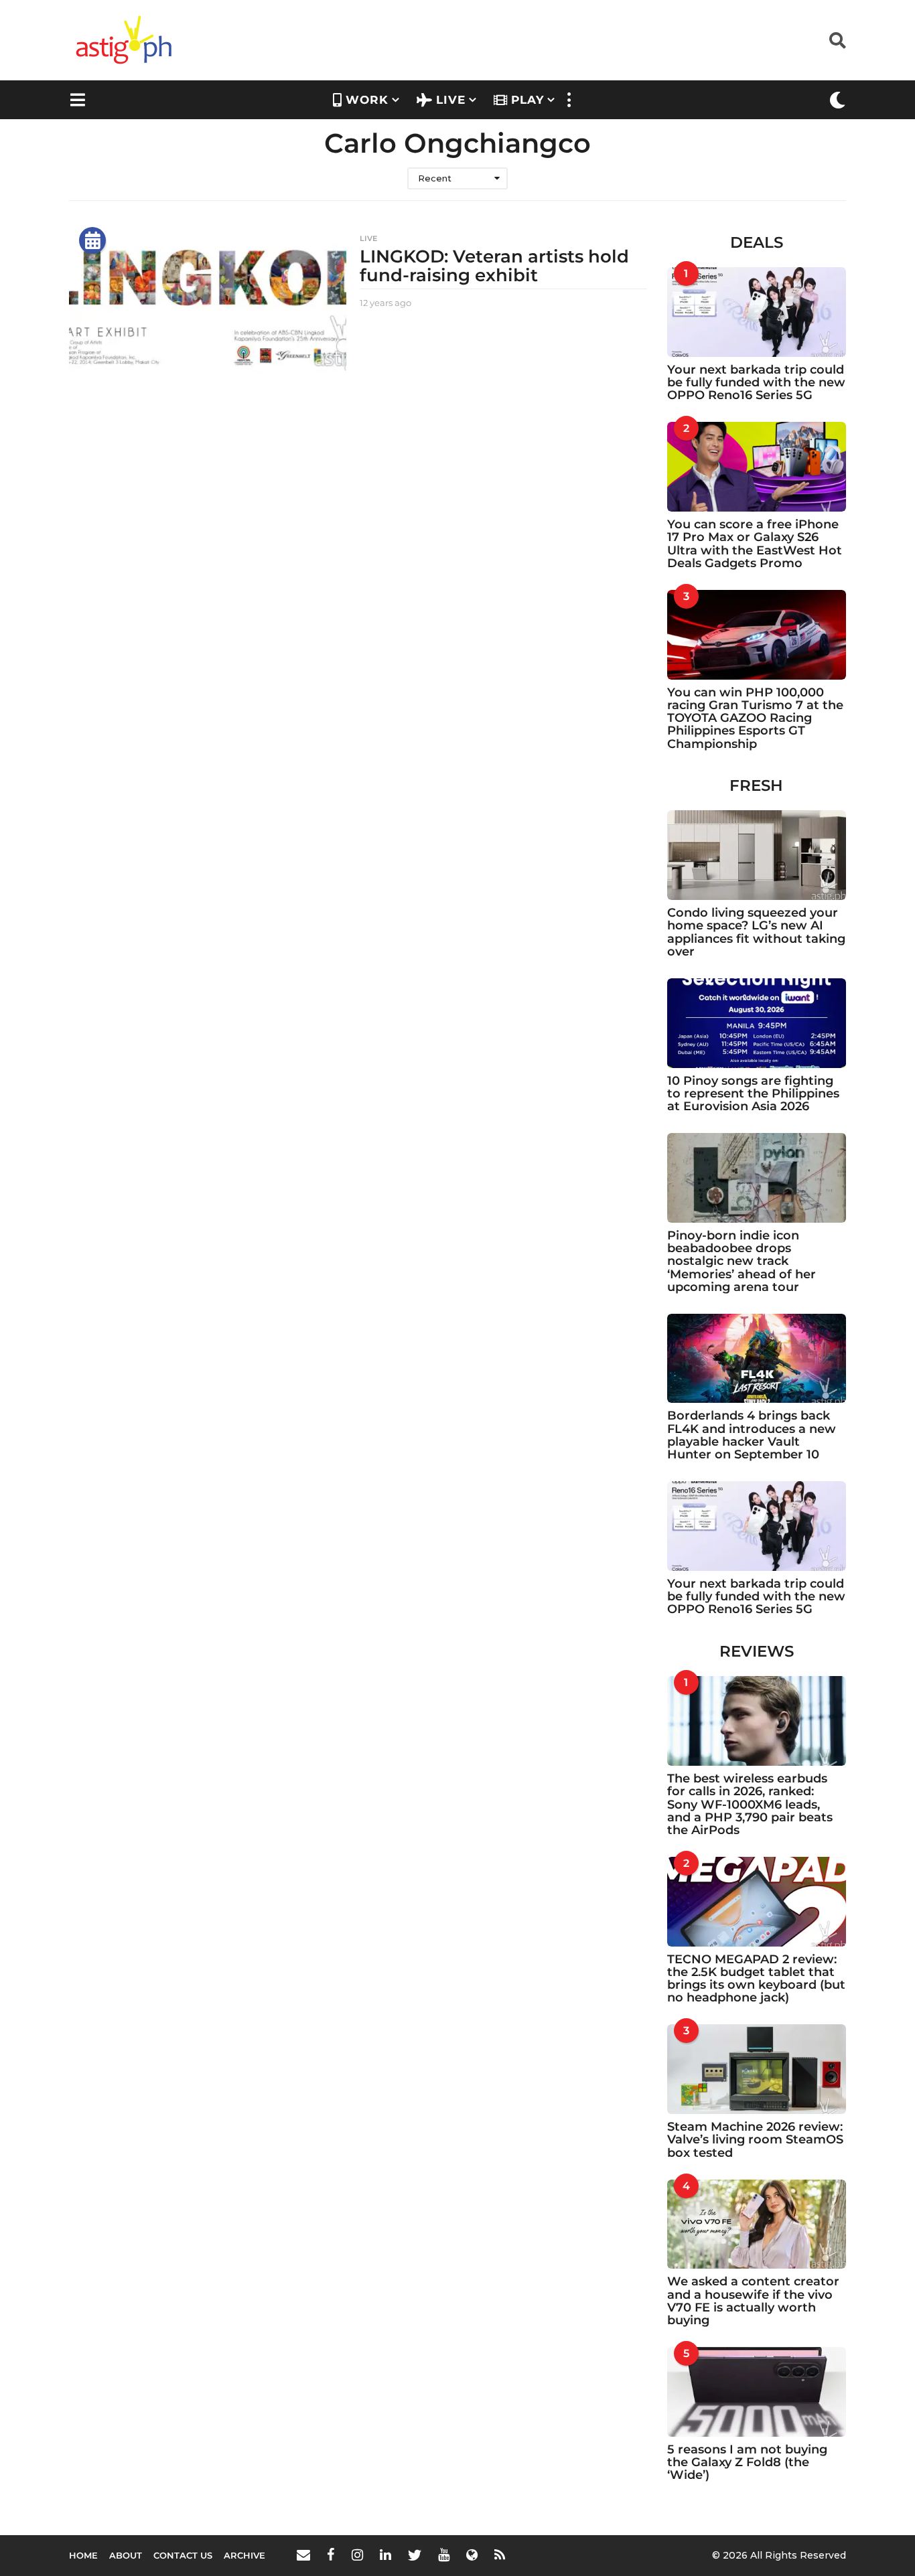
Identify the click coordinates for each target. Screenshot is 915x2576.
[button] (838, 40)
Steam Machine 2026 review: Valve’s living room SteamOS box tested (755, 2140)
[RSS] (500, 2555)
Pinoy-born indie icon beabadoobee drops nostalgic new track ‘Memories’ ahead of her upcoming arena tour (742, 1261)
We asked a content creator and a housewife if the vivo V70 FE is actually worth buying (753, 2301)
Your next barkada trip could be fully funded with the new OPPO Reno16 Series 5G (756, 383)
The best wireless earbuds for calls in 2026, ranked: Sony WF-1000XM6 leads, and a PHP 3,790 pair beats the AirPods (750, 1804)
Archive (244, 2555)
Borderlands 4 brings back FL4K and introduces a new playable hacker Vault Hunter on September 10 (752, 1435)
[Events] (92, 240)
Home (83, 2555)
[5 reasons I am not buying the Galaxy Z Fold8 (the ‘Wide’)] (757, 2392)
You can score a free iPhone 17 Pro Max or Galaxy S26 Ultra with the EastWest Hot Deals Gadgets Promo (755, 544)
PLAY (527, 100)
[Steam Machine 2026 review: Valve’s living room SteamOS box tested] (757, 2069)
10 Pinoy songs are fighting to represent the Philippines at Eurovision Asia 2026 (753, 1094)
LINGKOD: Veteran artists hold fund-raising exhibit (494, 266)
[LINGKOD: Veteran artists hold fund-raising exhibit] (208, 304)
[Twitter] (415, 2555)
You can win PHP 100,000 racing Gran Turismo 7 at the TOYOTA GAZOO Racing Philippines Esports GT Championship (755, 718)
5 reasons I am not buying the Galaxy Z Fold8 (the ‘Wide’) (747, 2463)
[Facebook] (331, 2555)
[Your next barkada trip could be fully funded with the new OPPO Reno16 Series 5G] (757, 312)
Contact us (183, 2555)
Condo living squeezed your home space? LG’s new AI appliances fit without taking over (756, 932)
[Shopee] (472, 2555)
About (126, 2555)
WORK (367, 100)
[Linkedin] (385, 2555)
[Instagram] (357, 2555)
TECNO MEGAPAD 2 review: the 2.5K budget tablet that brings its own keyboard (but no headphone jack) (756, 1979)
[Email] (303, 2555)
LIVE (451, 100)
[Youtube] (444, 2555)
